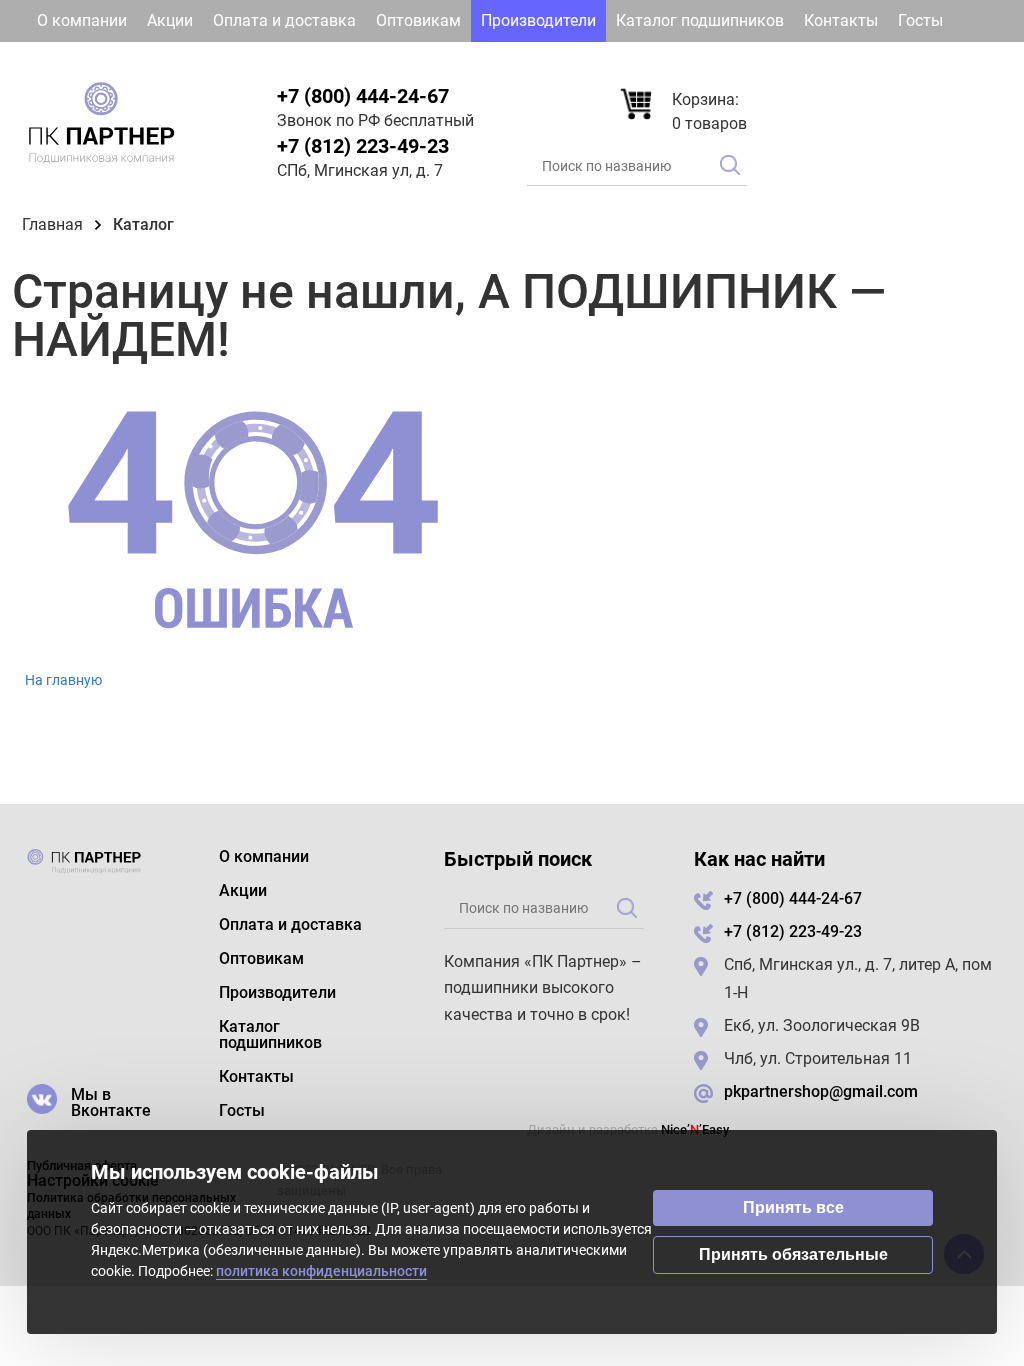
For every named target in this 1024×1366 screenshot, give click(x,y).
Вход (830, 62)
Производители (538, 20)
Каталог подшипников (700, 20)
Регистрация (937, 62)
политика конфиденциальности (321, 1271)
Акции (170, 20)
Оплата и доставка (284, 20)
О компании (82, 20)
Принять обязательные (793, 1254)
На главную (63, 680)
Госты (920, 20)
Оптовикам (418, 20)
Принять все (793, 1207)
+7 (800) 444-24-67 (363, 96)
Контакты (841, 20)
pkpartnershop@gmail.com (821, 1091)
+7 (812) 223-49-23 (363, 146)
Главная (52, 224)
